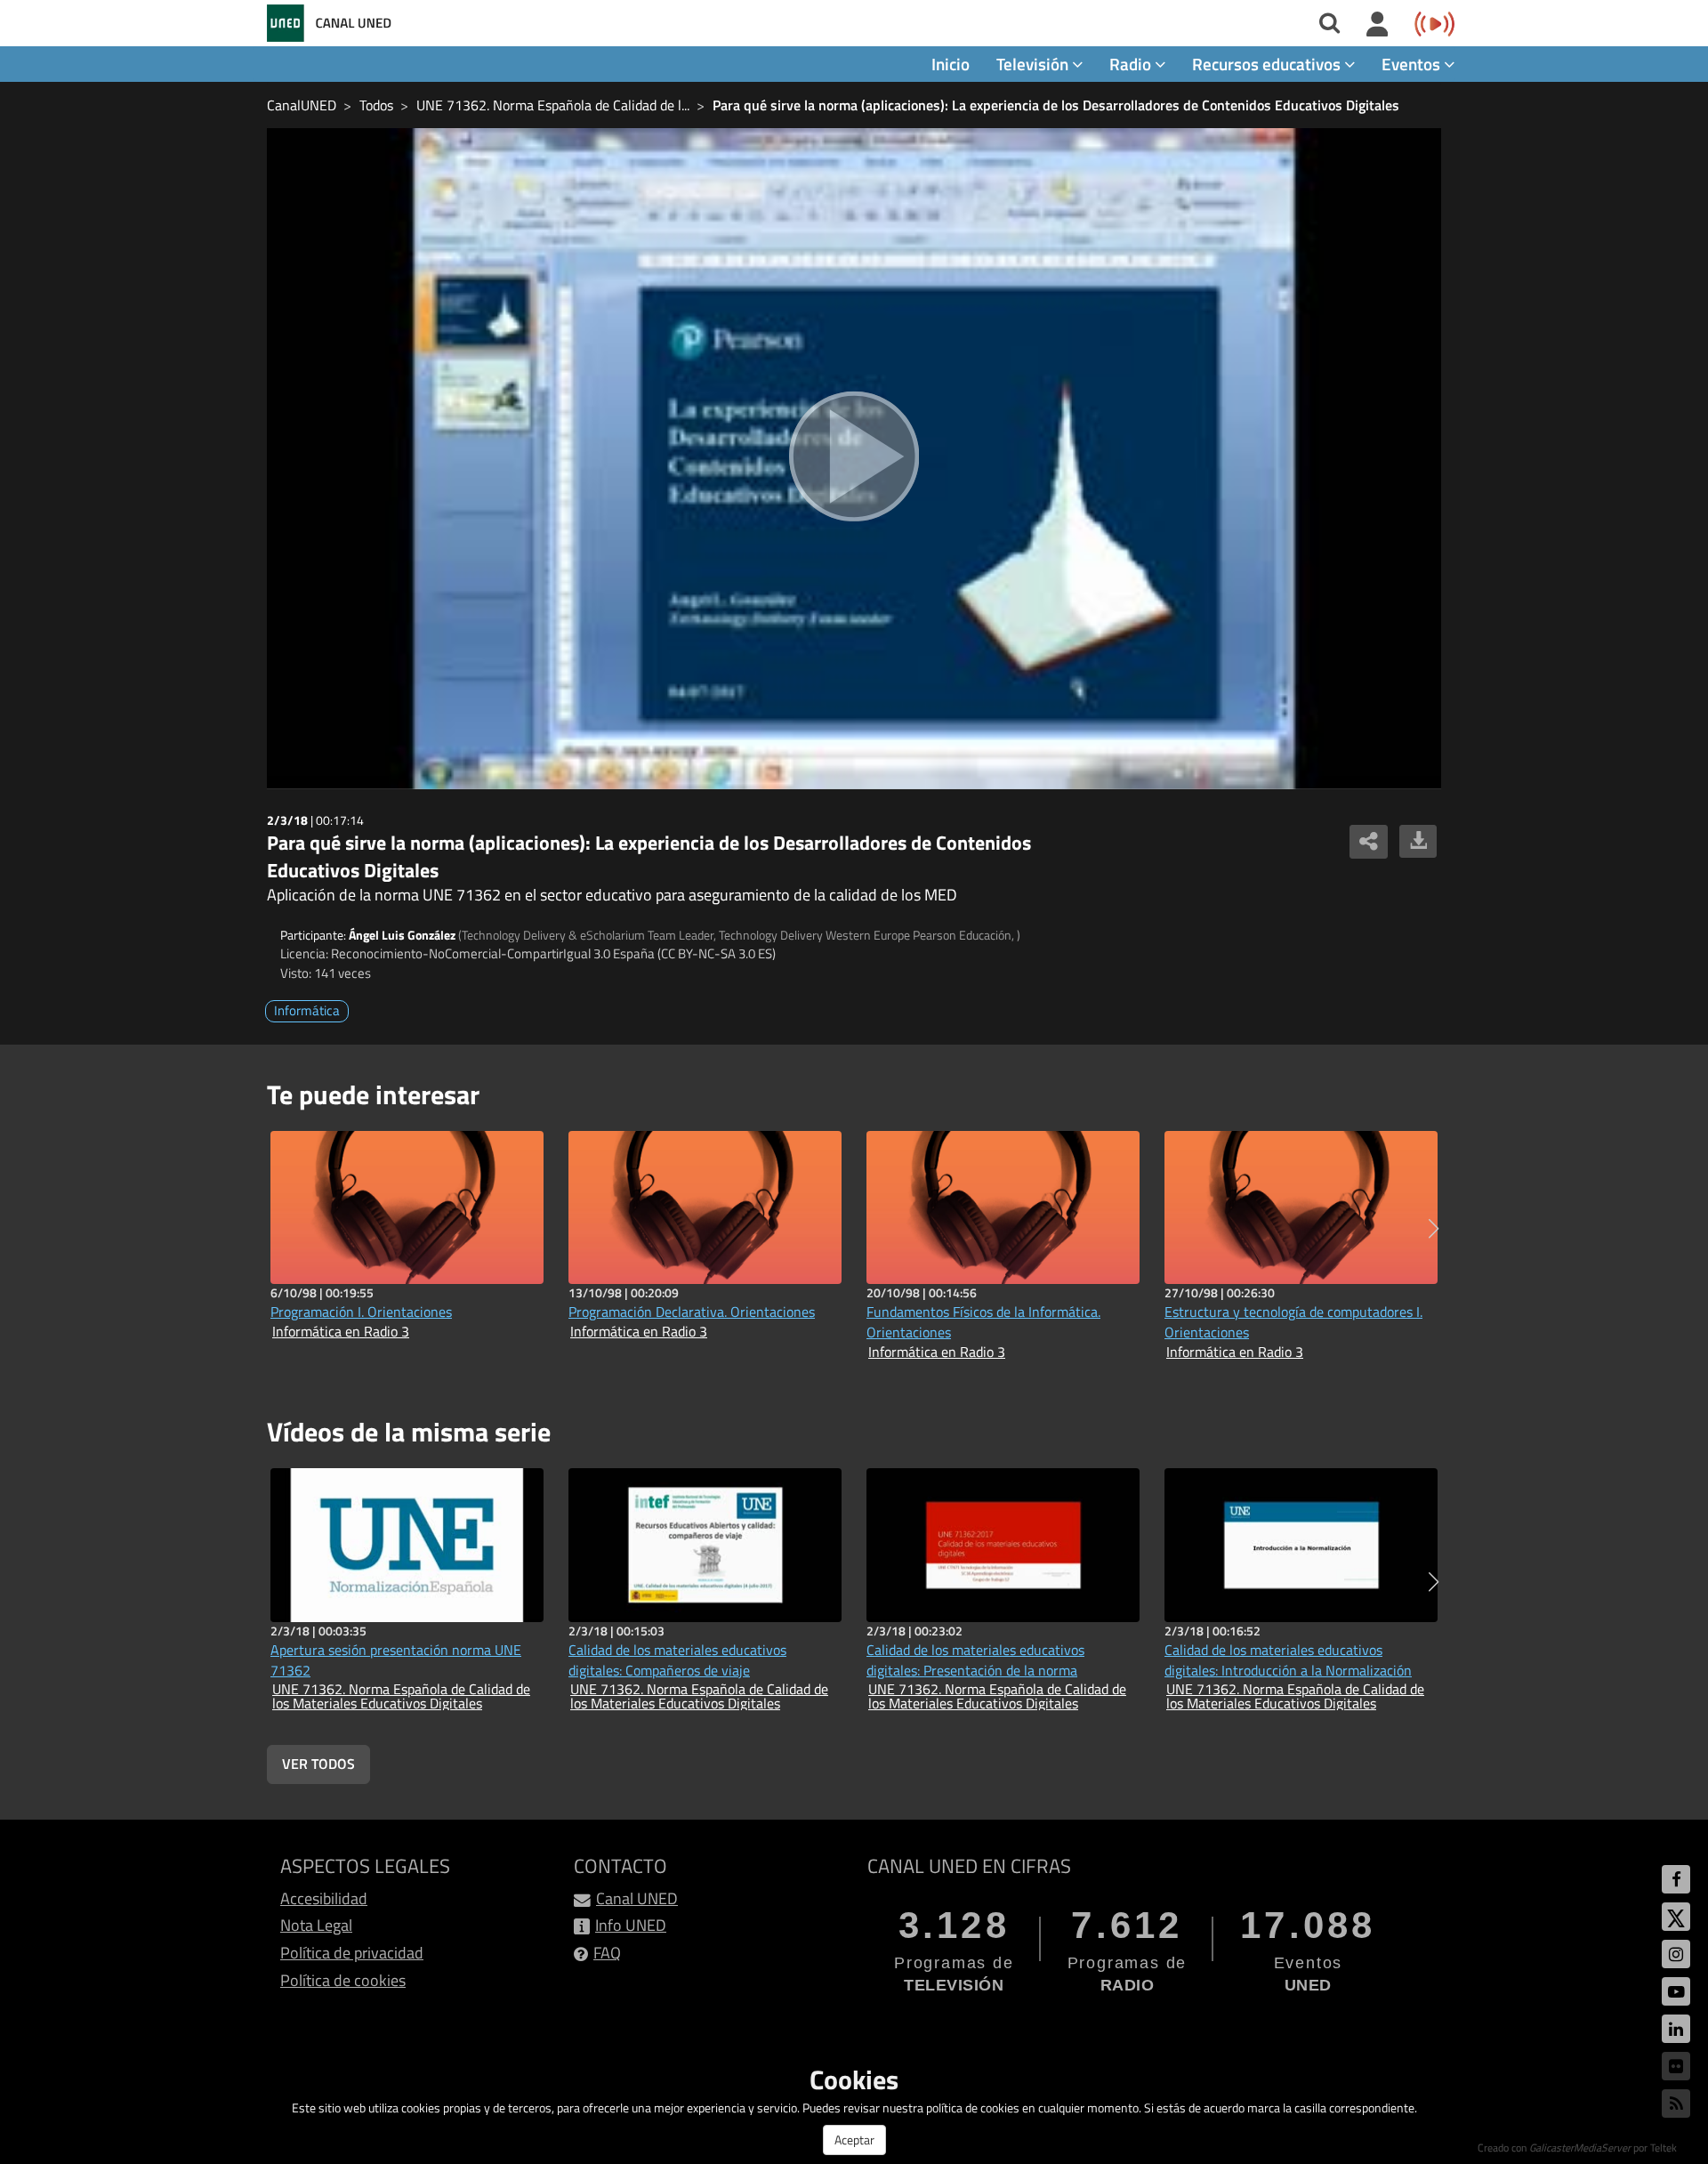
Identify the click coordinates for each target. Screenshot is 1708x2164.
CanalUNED (302, 105)
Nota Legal (316, 1925)
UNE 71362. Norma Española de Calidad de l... (553, 105)
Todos (376, 105)
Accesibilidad (324, 1898)
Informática (307, 1010)
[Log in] (1378, 25)
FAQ (607, 1953)
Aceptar (854, 2140)
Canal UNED (637, 1898)
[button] (1434, 1229)
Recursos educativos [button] (1268, 64)
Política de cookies (343, 1980)
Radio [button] (1132, 64)
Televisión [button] (1034, 64)
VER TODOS (318, 1764)
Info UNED (631, 1925)
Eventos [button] (1413, 64)
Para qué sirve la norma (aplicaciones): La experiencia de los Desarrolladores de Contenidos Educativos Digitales (1056, 105)
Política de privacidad (352, 1953)
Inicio (951, 64)
